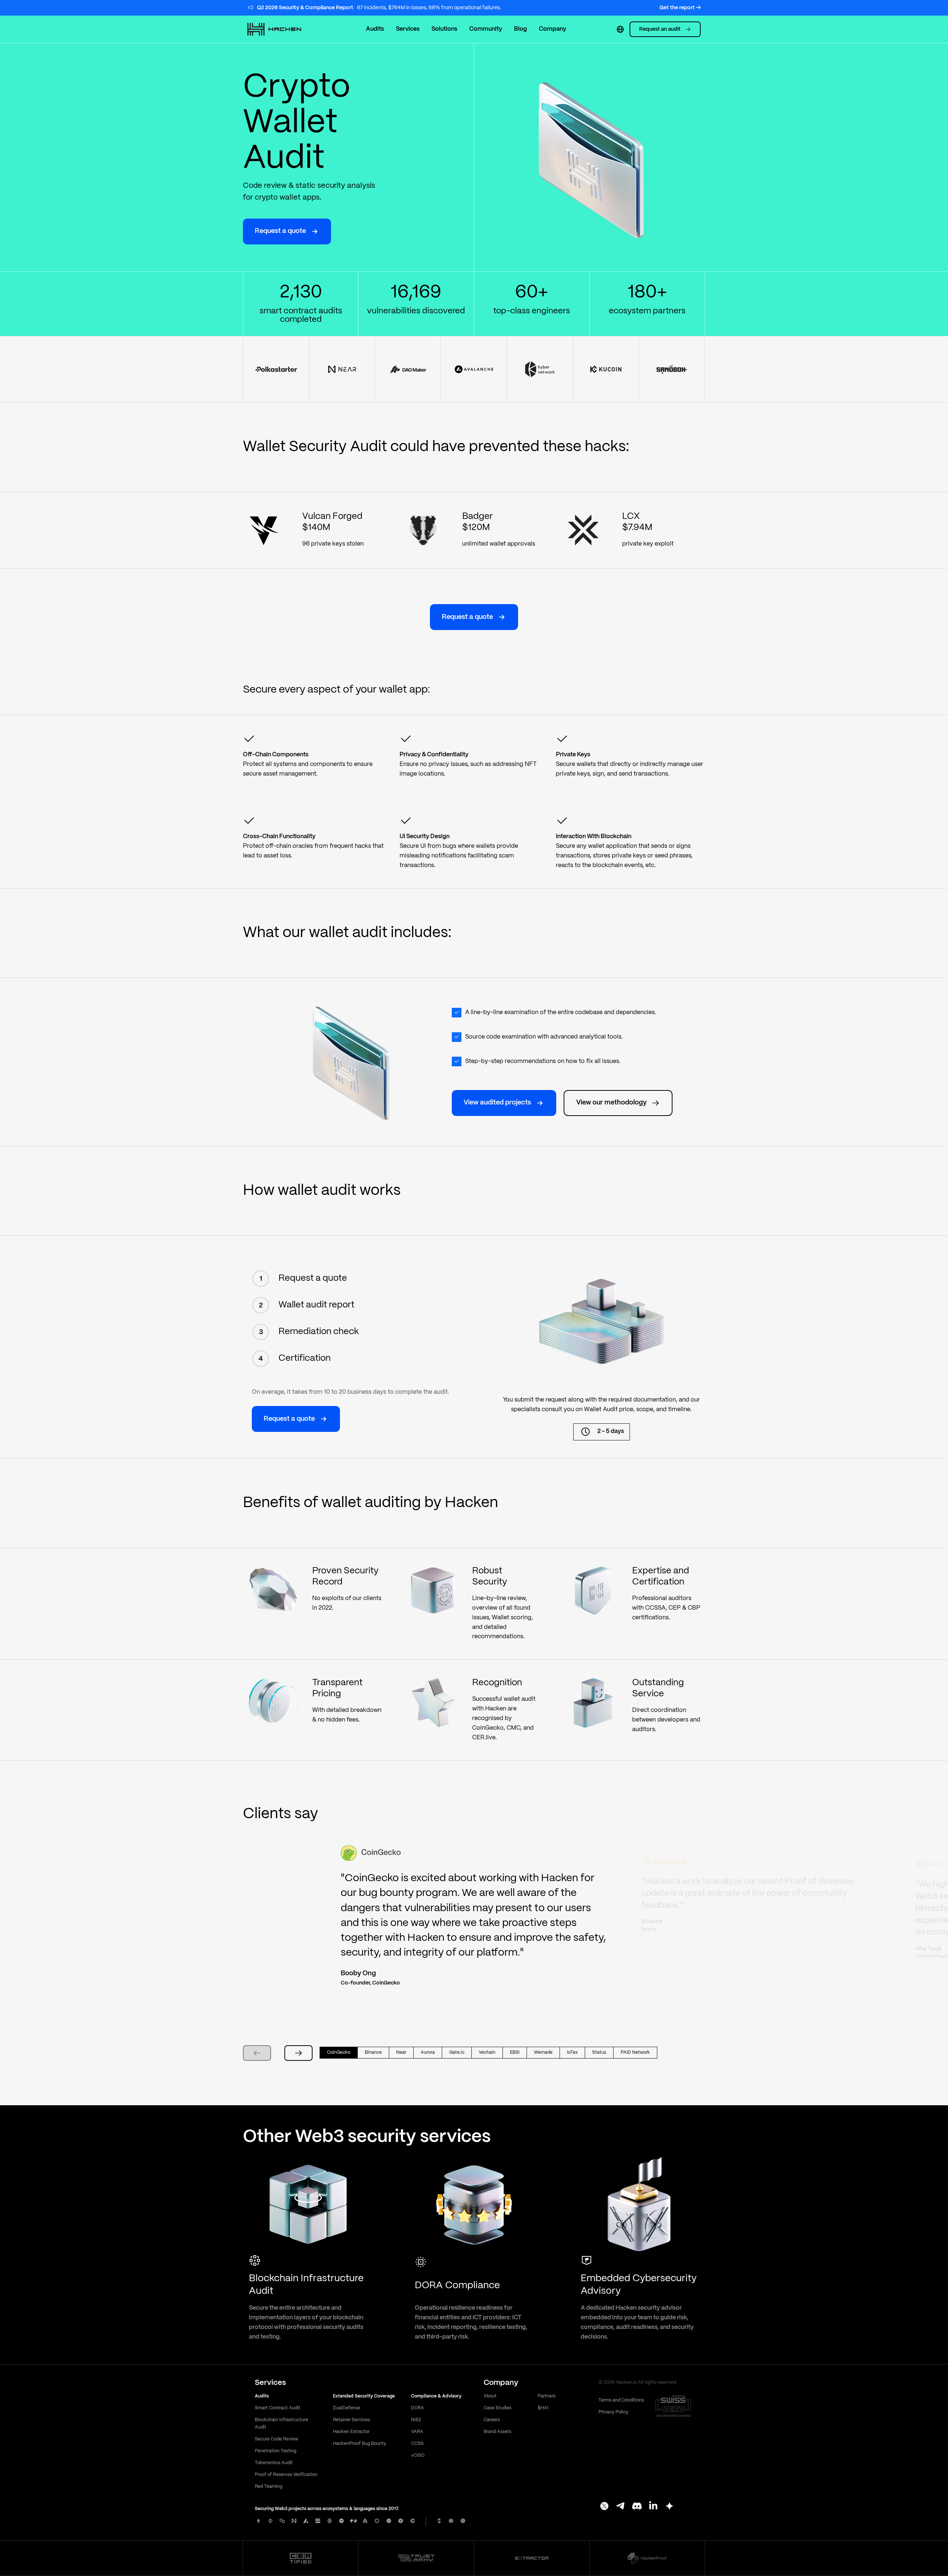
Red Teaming (268, 2487)
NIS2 (416, 2420)
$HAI (543, 2408)
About (490, 2396)
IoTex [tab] (572, 2052)
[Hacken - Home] (282, 29)
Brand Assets (498, 2432)
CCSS (417, 2444)
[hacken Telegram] (621, 2507)
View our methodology (611, 1103)
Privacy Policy (613, 2412)
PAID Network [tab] (635, 2052)
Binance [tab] (373, 2052)
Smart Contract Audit (278, 2408)
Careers (492, 2420)
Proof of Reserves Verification (286, 2475)
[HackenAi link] (301, 2558)
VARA (417, 2432)
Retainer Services (351, 2420)
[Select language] (620, 29)
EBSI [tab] (515, 2052)
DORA (418, 2408)
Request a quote (280, 231)
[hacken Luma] (670, 2507)
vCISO (418, 2455)
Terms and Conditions (621, 2400)
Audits (375, 29)
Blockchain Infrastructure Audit (281, 2424)
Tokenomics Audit (274, 2463)
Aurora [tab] (428, 2052)
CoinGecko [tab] (339, 2052)
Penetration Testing (276, 2451)
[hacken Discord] (637, 2507)
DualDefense (347, 2408)
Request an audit (660, 29)
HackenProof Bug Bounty (360, 2444)
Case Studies (498, 2408)
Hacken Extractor (351, 2432)
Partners (547, 2396)
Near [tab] (401, 2052)
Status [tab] (599, 2052)
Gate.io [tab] (457, 2052)
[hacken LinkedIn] (653, 2507)
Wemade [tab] (543, 2052)
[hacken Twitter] (604, 2507)
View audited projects (497, 1103)
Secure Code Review (276, 2439)
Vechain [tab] (487, 2052)
